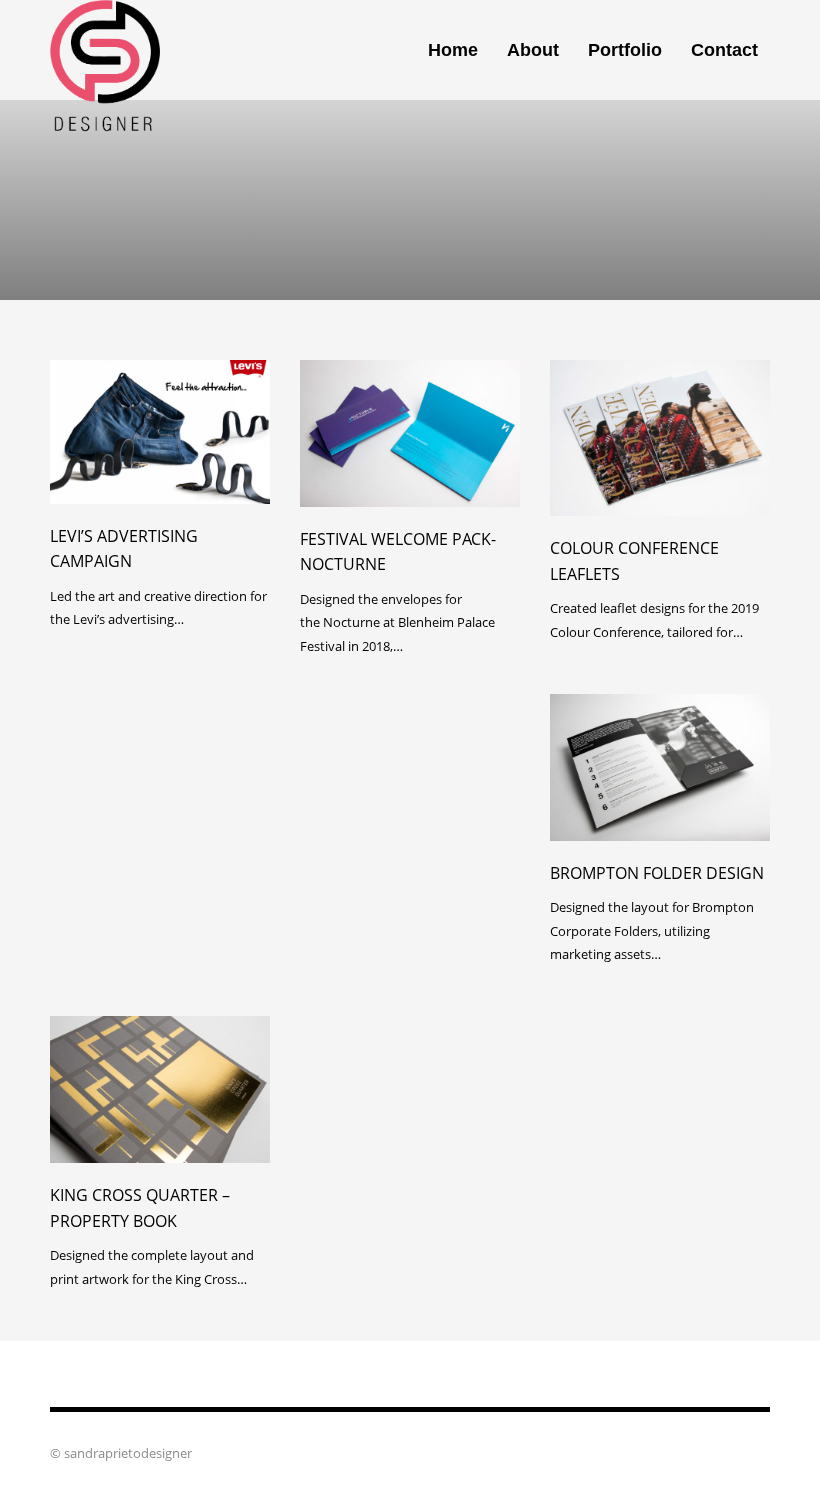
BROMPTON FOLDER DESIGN (657, 873)
